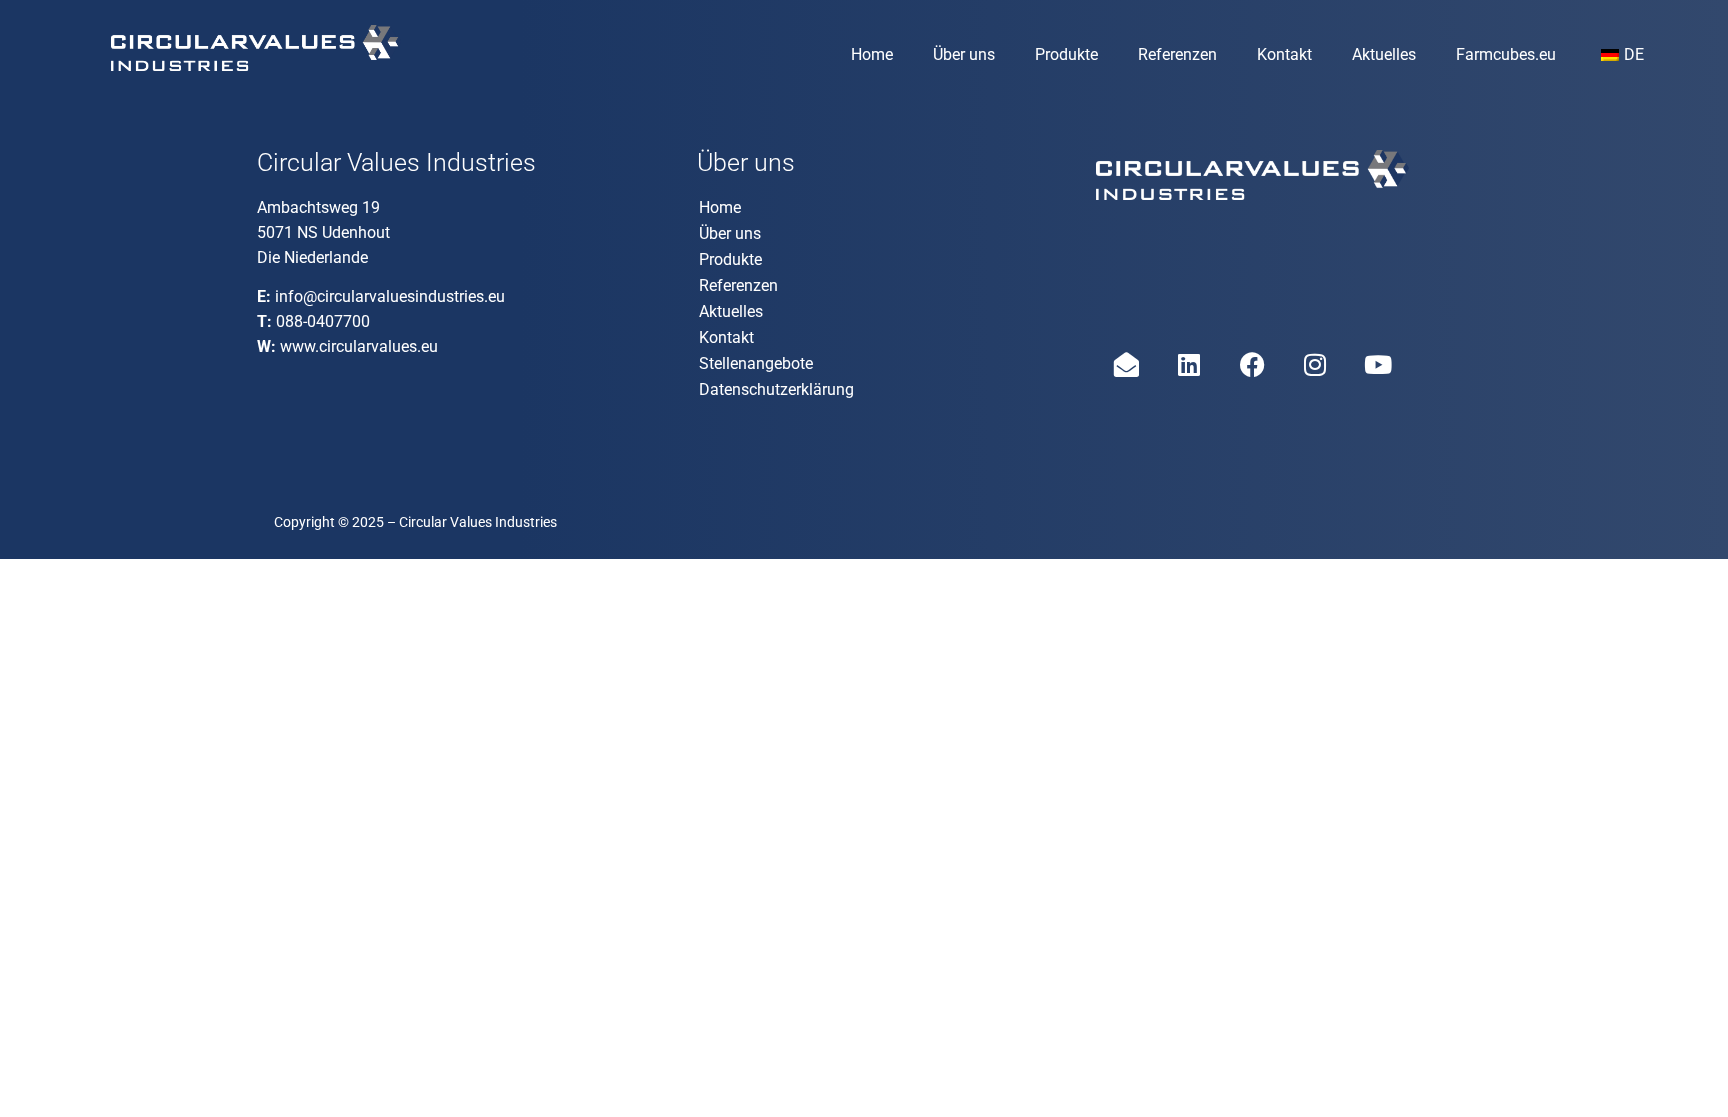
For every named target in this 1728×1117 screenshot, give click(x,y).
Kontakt (1284, 54)
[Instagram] (1315, 365)
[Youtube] (1378, 365)
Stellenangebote (756, 363)
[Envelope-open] (1126, 365)
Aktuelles (1384, 54)
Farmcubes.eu (1506, 54)
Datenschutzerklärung (776, 389)
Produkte (1066, 54)
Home (872, 54)
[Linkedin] (1189, 365)
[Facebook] (1252, 365)
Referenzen (1177, 54)
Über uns (964, 54)
